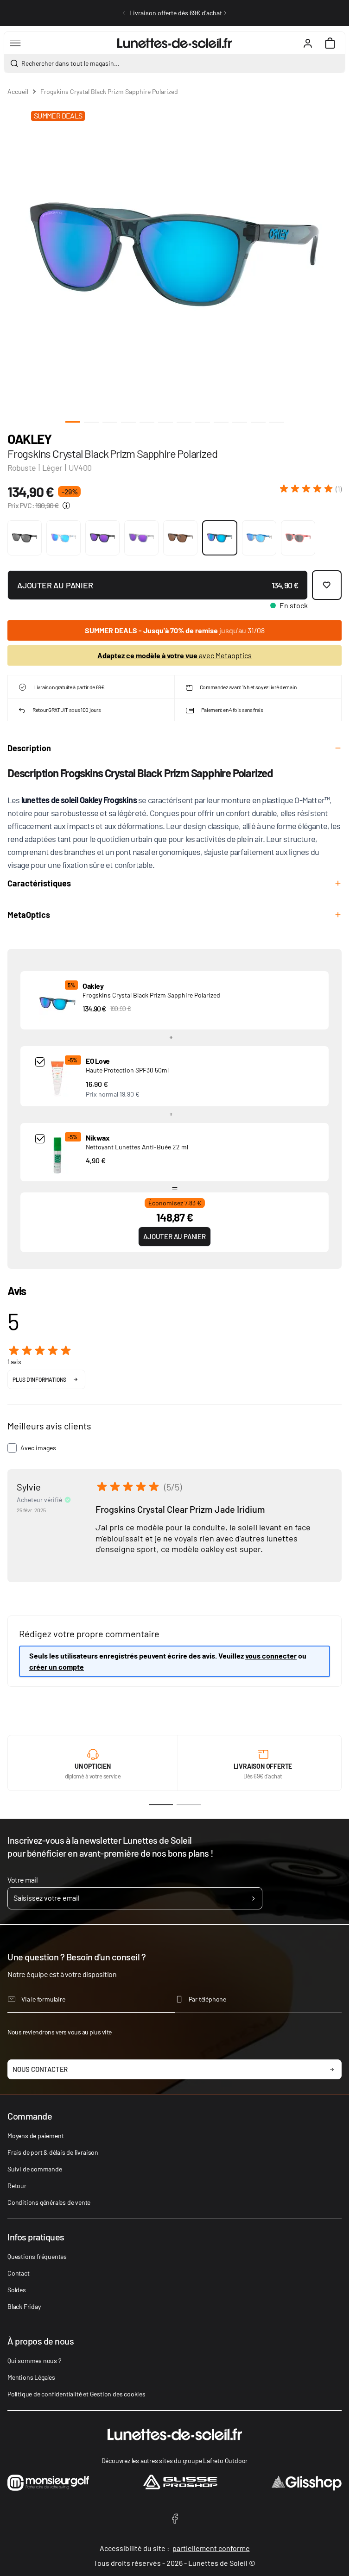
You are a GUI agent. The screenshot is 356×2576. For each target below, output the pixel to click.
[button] (311, 489)
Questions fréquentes (37, 2256)
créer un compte (57, 1667)
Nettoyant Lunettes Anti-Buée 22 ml (137, 1147)
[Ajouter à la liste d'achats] (327, 585)
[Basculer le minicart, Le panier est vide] (330, 43)
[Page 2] (189, 1805)
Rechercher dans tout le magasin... (70, 63)
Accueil (18, 91)
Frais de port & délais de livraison (53, 2152)
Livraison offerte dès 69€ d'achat (176, 13)
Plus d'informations (39, 1379)
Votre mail (22, 1880)
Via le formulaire (43, 1999)
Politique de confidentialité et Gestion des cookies (76, 2394)
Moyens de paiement (35, 2136)
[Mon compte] (308, 43)
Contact (19, 2273)
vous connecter (271, 1656)
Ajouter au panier (175, 1236)
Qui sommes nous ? (34, 2361)
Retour (17, 2186)
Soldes (17, 2290)
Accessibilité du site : (175, 2548)
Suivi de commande (35, 2169)
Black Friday (24, 2306)
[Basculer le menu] (15, 43)
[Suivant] (225, 13)
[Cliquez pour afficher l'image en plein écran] (175, 254)
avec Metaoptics (175, 655)
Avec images (38, 1448)
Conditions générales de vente (49, 2202)
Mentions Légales (31, 2377)
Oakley (29, 439)
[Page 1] (161, 1805)
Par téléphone (207, 1999)
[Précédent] (124, 13)
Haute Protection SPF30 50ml (127, 1070)
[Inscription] (253, 1898)
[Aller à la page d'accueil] (175, 43)
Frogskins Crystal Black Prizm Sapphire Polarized (151, 995)
